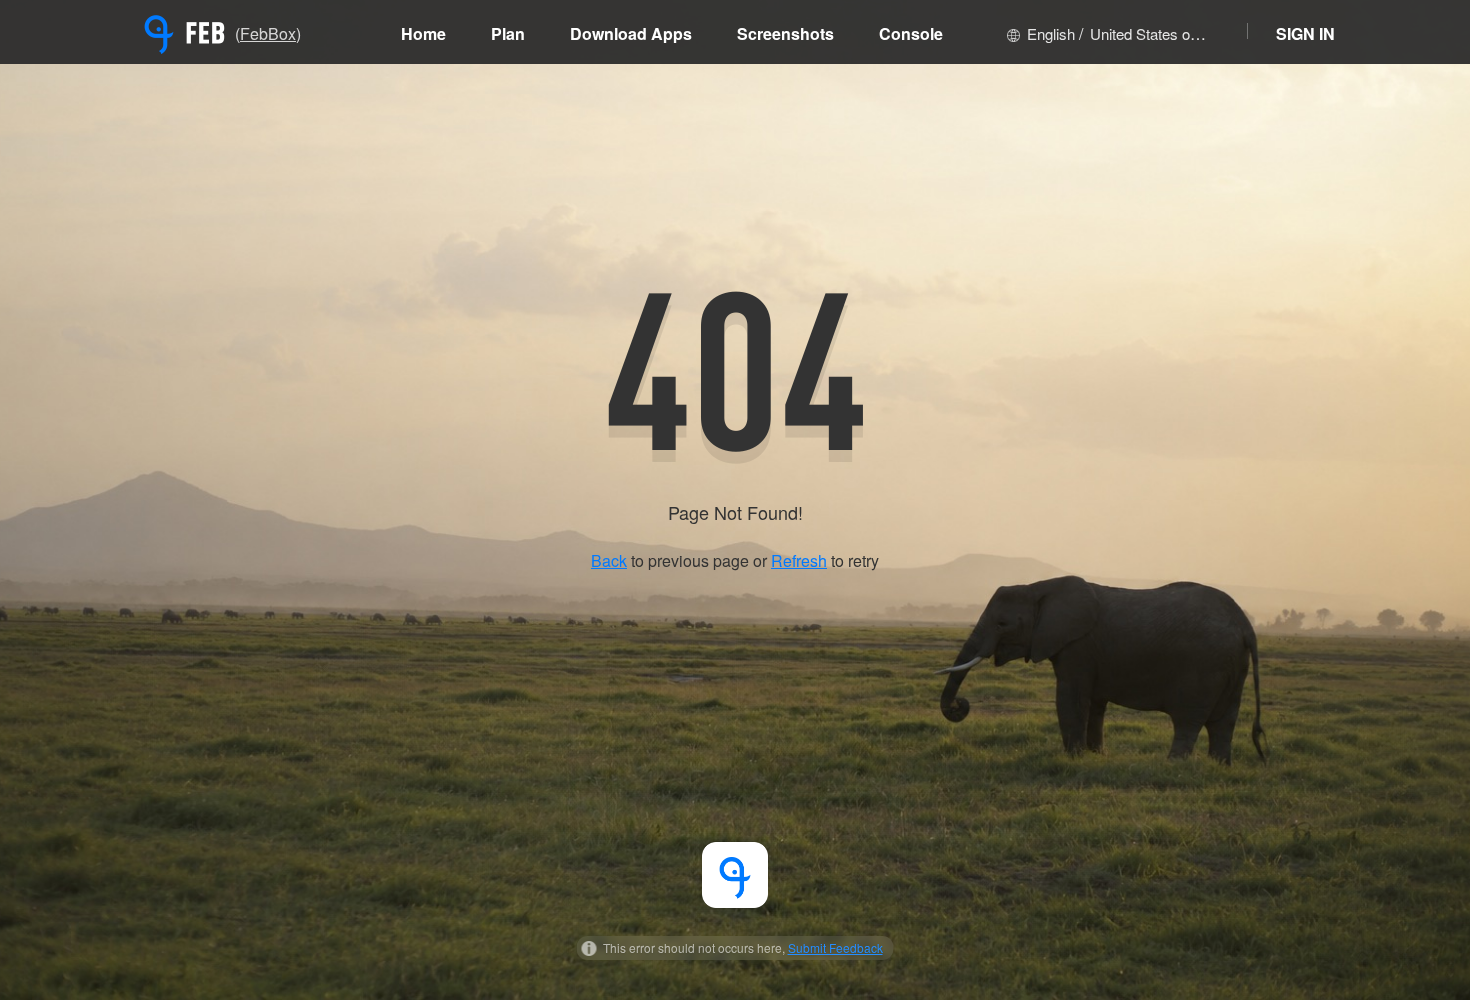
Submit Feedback (835, 947)
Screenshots (785, 33)
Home (423, 33)
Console (911, 33)
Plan (508, 33)
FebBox (268, 33)
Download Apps (631, 33)
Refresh (799, 560)
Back (609, 560)
